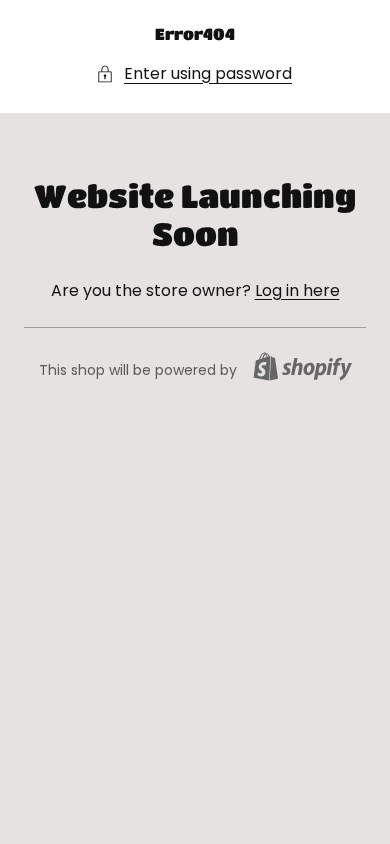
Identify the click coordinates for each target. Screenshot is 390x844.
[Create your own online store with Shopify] (302, 366)
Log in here (297, 290)
